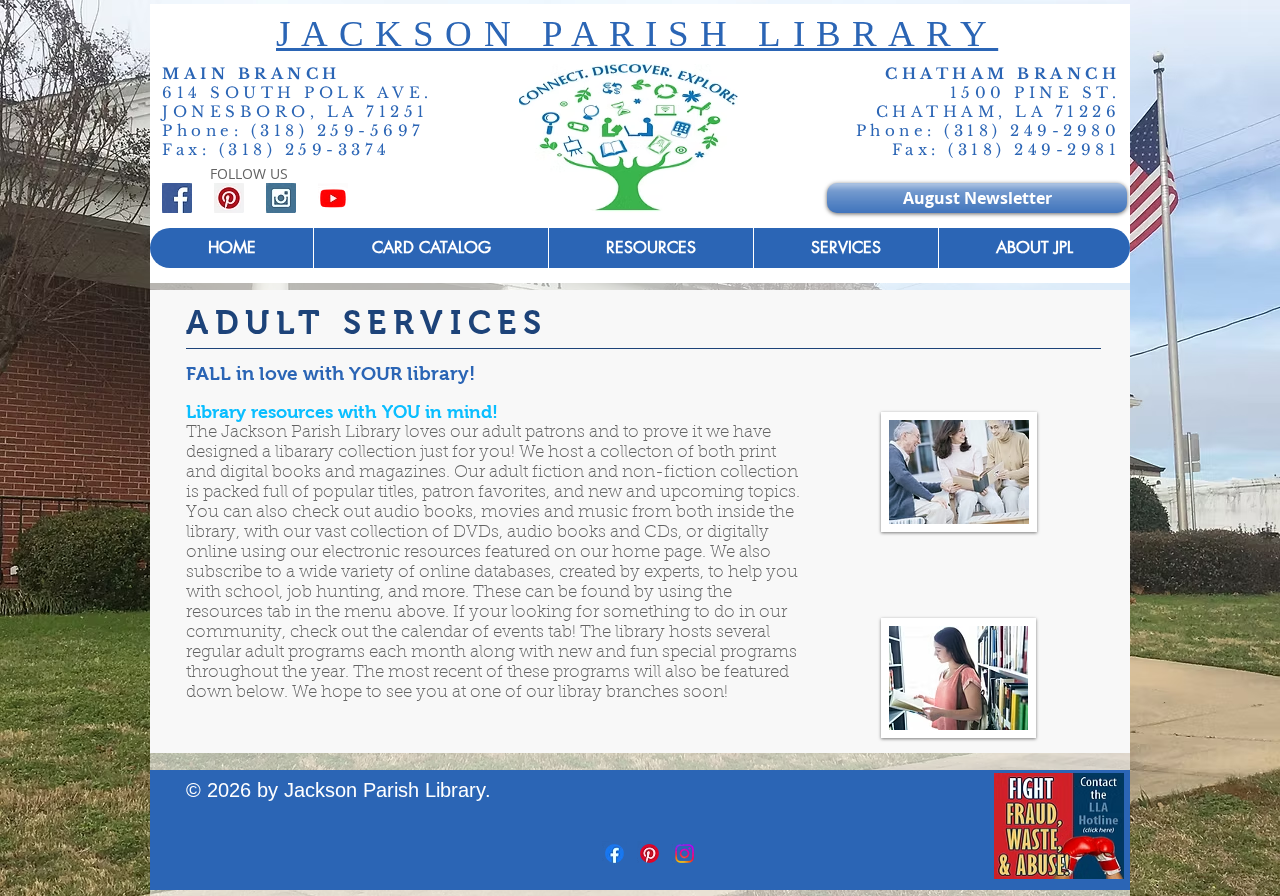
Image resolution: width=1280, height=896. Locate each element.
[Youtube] (333, 198)
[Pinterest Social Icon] (229, 198)
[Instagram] (684, 853)
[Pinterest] (649, 853)
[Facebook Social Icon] (177, 198)
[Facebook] (614, 853)
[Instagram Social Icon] (281, 198)
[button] (845, 248)
